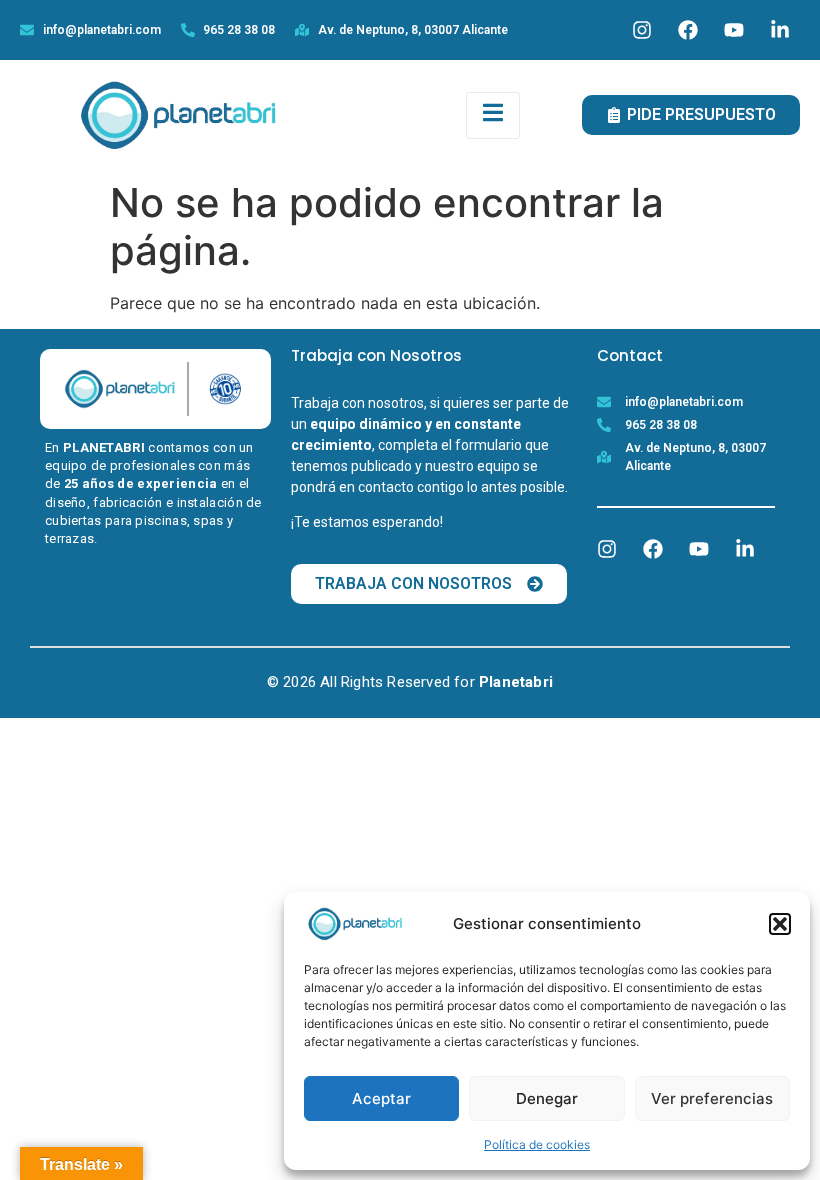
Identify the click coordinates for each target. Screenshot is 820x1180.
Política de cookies (537, 1144)
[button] (780, 924)
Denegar (547, 1098)
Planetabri (516, 682)
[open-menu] (493, 115)
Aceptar (381, 1098)
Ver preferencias (712, 1098)
